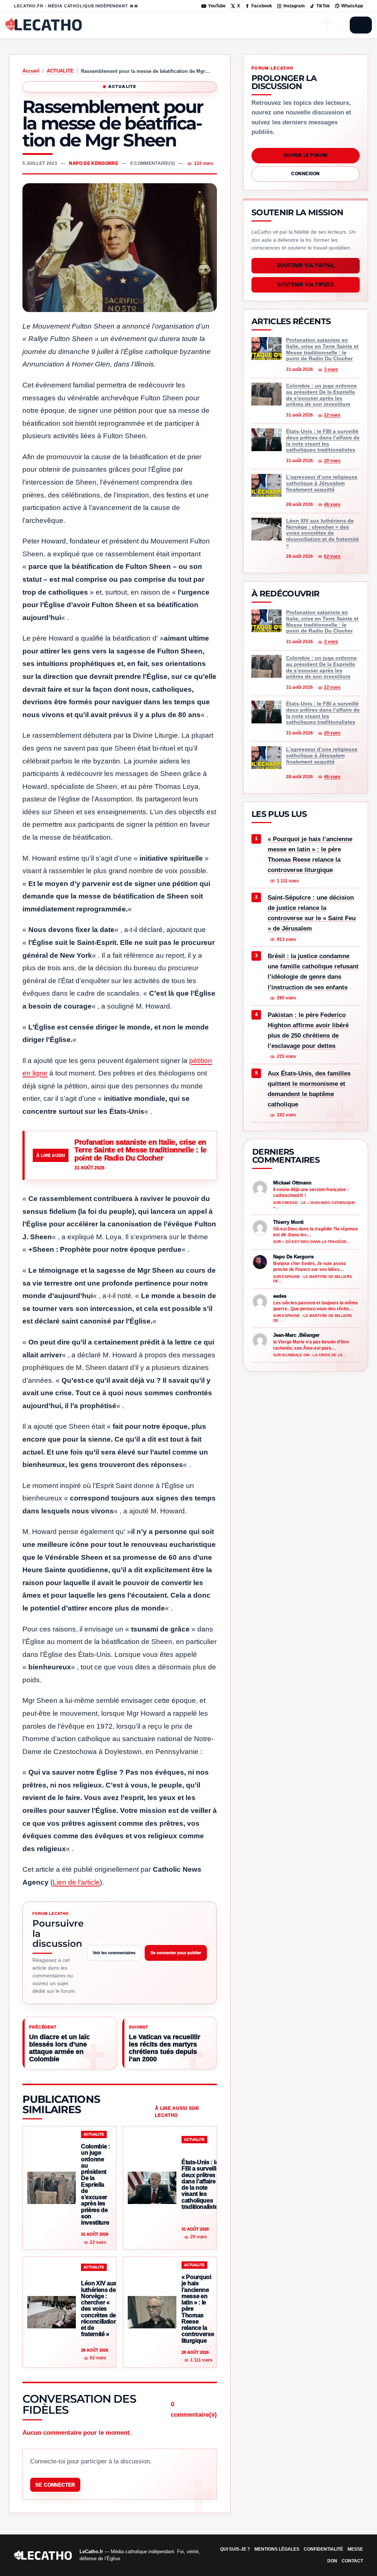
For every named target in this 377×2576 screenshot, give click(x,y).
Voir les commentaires (114, 1953)
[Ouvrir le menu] (361, 25)
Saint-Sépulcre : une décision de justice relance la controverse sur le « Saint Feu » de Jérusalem (312, 913)
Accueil (31, 71)
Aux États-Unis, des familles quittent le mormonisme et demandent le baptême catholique (309, 1089)
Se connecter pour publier (176, 1953)
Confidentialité (323, 2549)
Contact (352, 2561)
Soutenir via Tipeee (306, 285)
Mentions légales (277, 2549)
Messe (355, 2549)
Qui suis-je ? (235, 2549)
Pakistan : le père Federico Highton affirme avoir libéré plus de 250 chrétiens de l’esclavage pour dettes (308, 1030)
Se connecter (55, 2485)
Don (332, 2561)
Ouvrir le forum (305, 155)
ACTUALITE (60, 71)
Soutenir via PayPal (306, 266)
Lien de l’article (76, 1882)
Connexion (305, 174)
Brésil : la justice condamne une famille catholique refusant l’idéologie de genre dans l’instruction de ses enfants (313, 972)
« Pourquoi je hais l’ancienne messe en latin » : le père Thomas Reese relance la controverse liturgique (310, 855)
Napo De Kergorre (94, 163)
